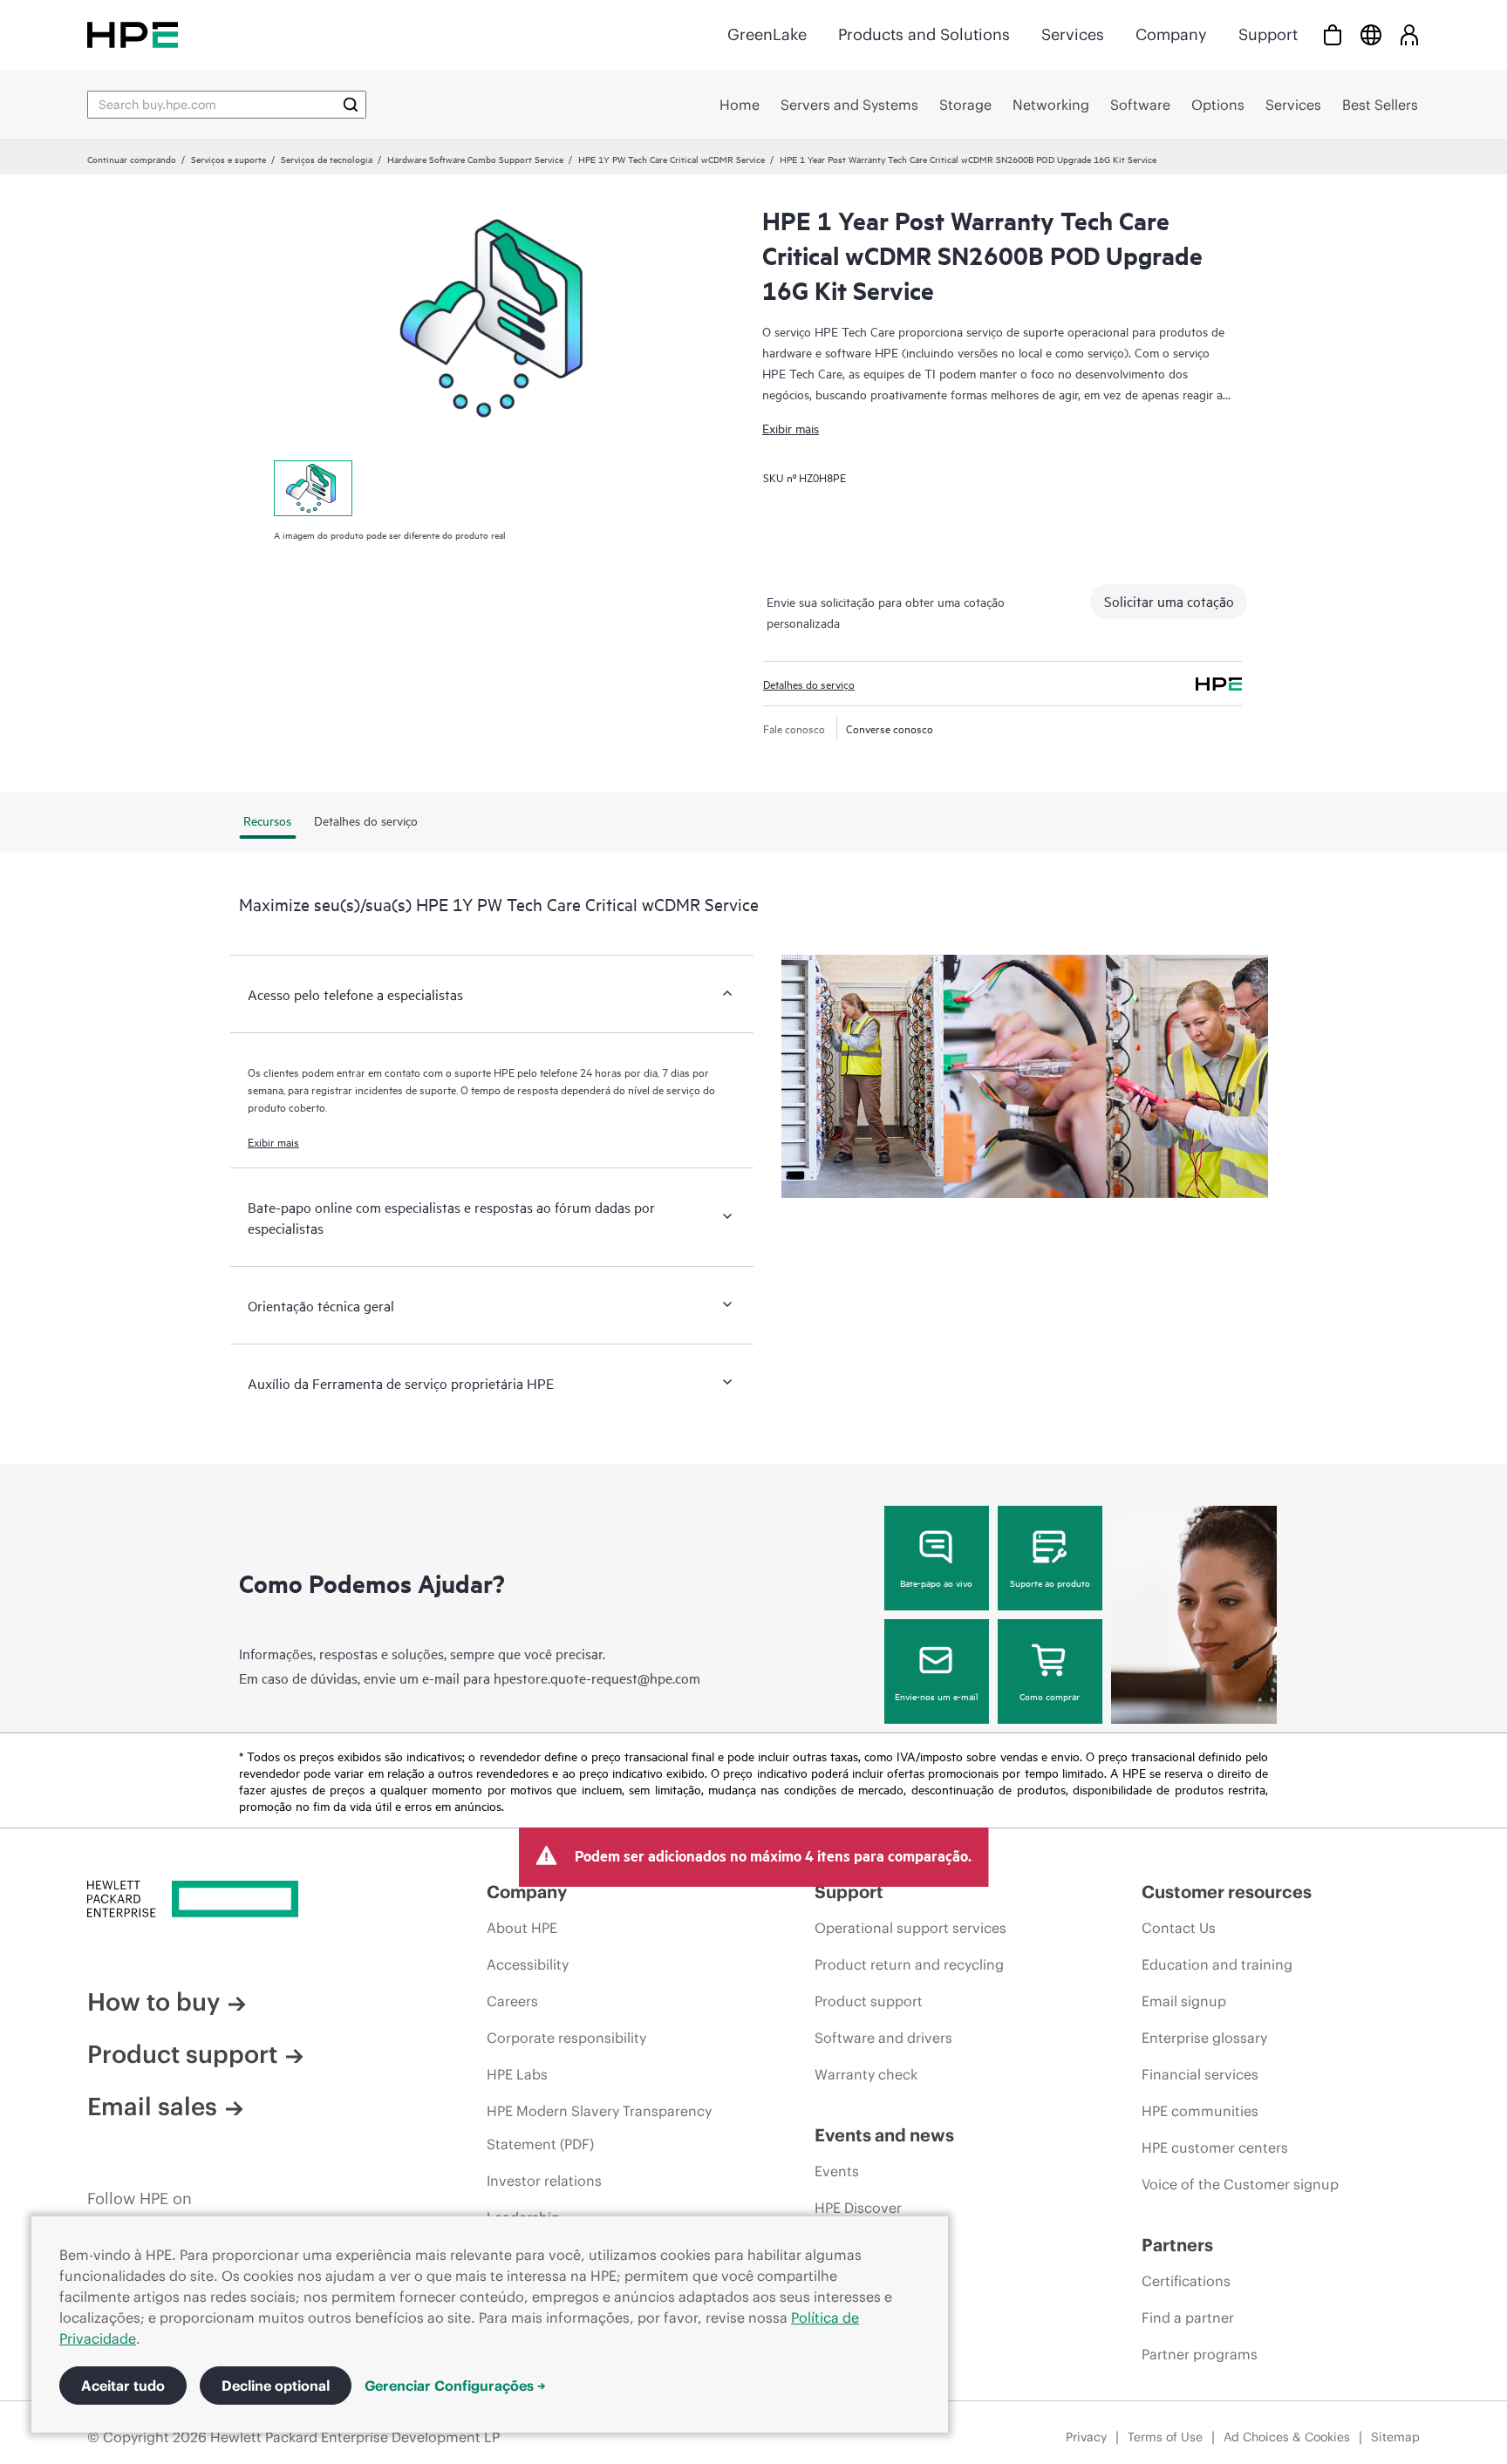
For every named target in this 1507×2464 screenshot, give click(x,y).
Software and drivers (883, 2038)
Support (1268, 34)
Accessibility (528, 1964)
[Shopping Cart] (1333, 34)
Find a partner (1188, 2318)
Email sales (152, 2107)
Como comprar (1050, 1696)
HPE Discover (858, 2208)
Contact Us (1179, 1928)
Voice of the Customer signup (1240, 2184)
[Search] (351, 105)
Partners (1177, 2245)
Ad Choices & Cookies (1287, 2437)
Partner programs (1200, 2354)
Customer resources (1227, 1892)
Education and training (1217, 1964)
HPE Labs (517, 2074)
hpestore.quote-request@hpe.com (597, 1678)
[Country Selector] (1371, 34)
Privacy (1086, 2437)
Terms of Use (1165, 2437)
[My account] (1409, 34)
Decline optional (276, 2386)
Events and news (884, 2135)
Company (1171, 34)
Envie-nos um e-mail (937, 1696)
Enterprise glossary (1204, 2038)
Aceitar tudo (123, 2386)
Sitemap (1395, 2437)
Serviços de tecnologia (327, 159)
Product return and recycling (909, 1964)
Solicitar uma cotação (1169, 601)
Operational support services (910, 1928)
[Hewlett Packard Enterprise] (133, 34)
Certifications (1186, 2281)
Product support (182, 2054)
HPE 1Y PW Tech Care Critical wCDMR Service (672, 159)
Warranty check (866, 2074)
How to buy (153, 2002)
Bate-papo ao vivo (936, 1583)
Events (837, 2171)
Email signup (1184, 2001)
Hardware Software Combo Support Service (475, 159)
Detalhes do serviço (809, 684)
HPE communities (1200, 2111)
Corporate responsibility (566, 2038)
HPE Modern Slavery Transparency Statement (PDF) (599, 2127)
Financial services (1200, 2074)
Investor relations (544, 2181)
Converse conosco (890, 728)
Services (1073, 34)
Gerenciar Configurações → (455, 2386)
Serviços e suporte (228, 159)
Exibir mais (791, 428)
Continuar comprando (132, 159)
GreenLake (767, 34)
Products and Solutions (924, 34)
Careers (512, 2001)
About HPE (522, 1928)
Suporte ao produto (1050, 1583)
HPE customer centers (1215, 2147)
